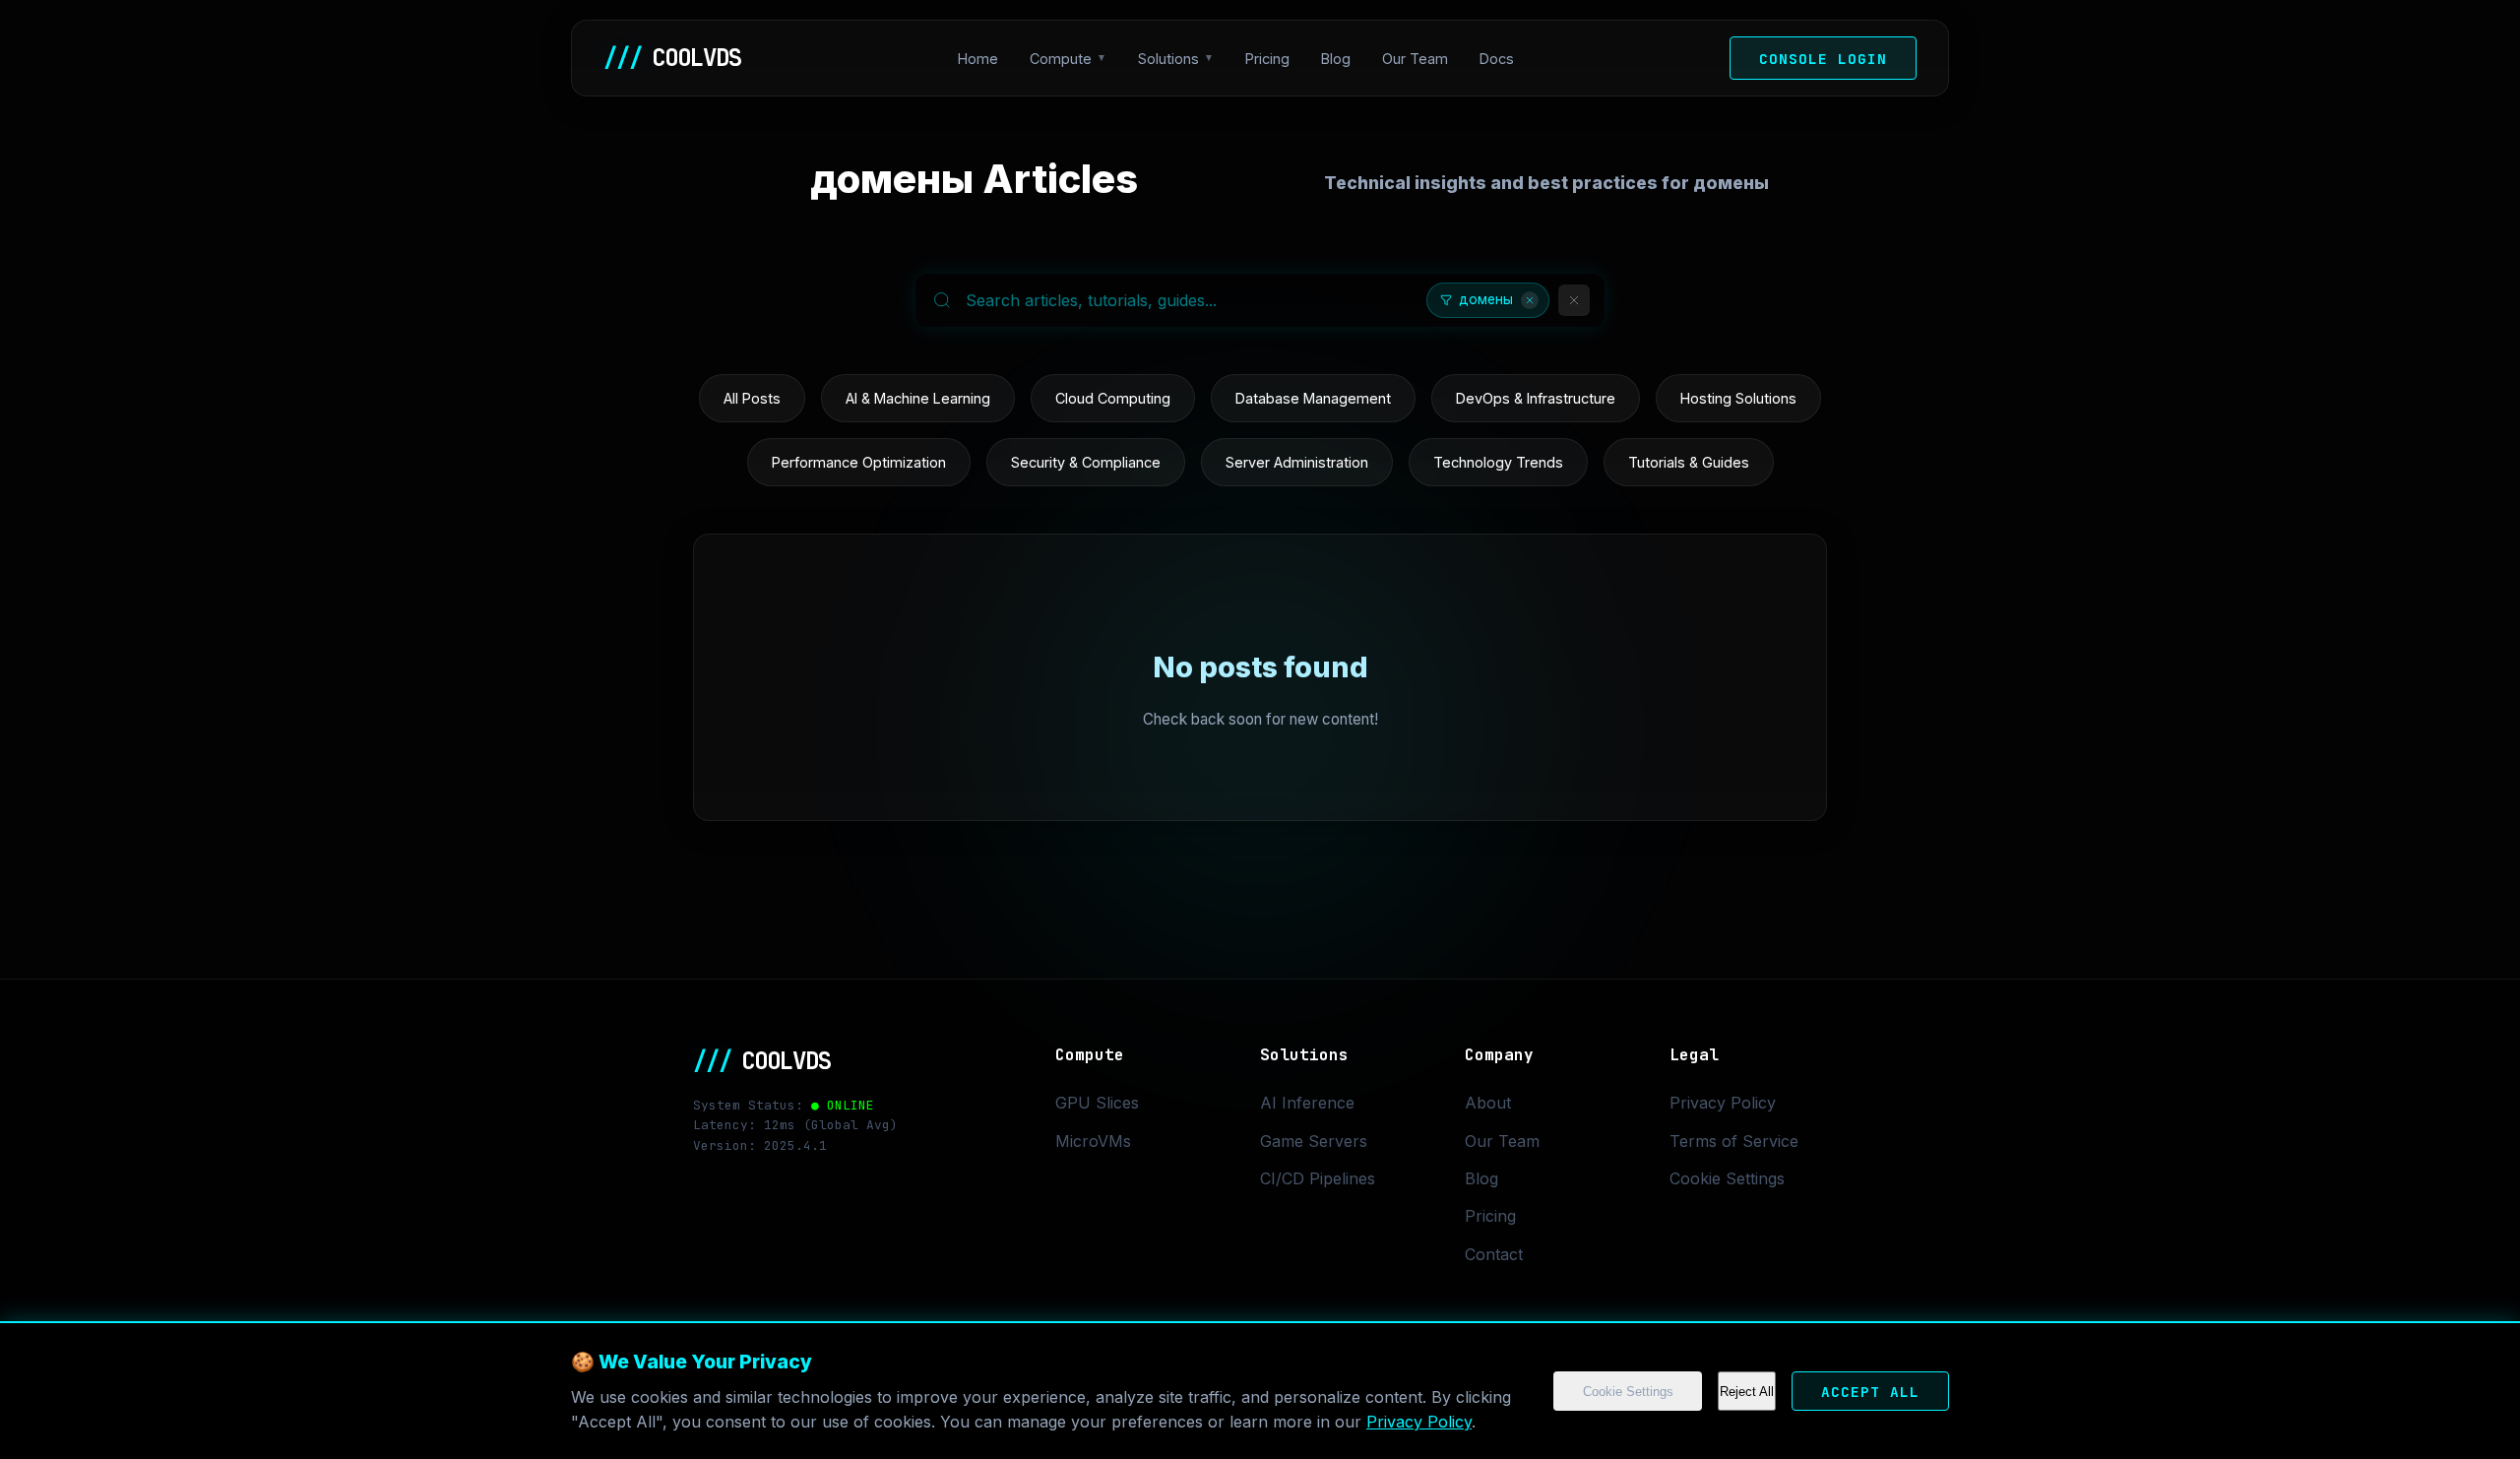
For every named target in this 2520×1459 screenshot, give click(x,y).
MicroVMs (1093, 1141)
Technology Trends (1498, 462)
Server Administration (1297, 462)
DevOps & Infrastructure (1536, 398)
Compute (1061, 59)
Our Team (1415, 59)
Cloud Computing (1113, 398)
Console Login (1823, 59)
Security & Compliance (1086, 462)
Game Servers (1314, 1141)
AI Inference (1307, 1103)
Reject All (1747, 1392)
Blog (1336, 59)
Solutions (1168, 59)
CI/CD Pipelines (1318, 1178)
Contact (1494, 1254)
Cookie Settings (1628, 1392)
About (1488, 1103)
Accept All (1870, 1392)
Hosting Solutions (1738, 398)
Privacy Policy (1419, 1422)
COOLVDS (672, 58)
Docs (1497, 59)
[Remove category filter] (1530, 300)
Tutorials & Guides (1689, 462)
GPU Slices (1097, 1103)
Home (978, 59)
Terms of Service (1734, 1141)
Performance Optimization (859, 462)
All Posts (752, 398)
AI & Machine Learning (918, 398)
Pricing (1267, 59)
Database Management (1313, 398)
